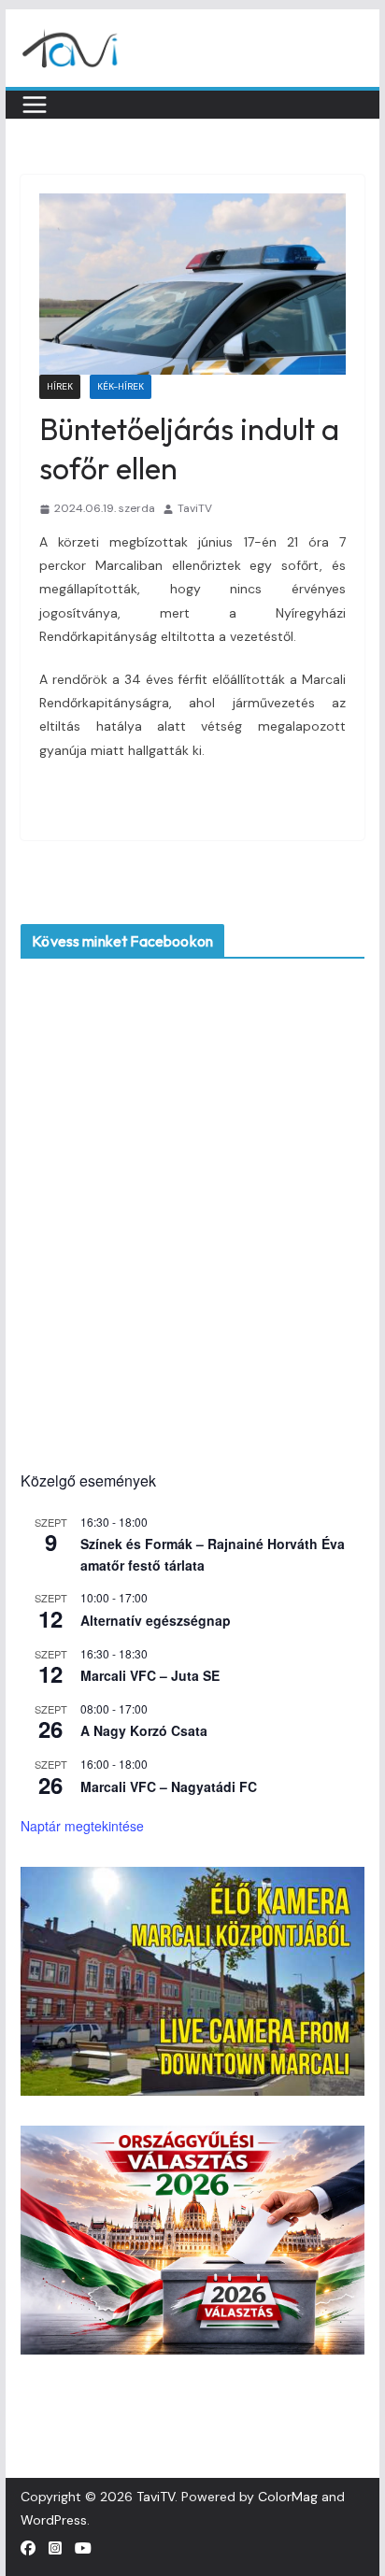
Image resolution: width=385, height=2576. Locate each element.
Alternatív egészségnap (156, 1620)
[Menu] (35, 105)
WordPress (54, 2520)
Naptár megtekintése (82, 1826)
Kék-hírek (121, 386)
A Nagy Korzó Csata (144, 1730)
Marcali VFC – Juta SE (150, 1675)
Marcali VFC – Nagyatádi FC (169, 1786)
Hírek (60, 386)
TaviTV (195, 508)
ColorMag (288, 2497)
